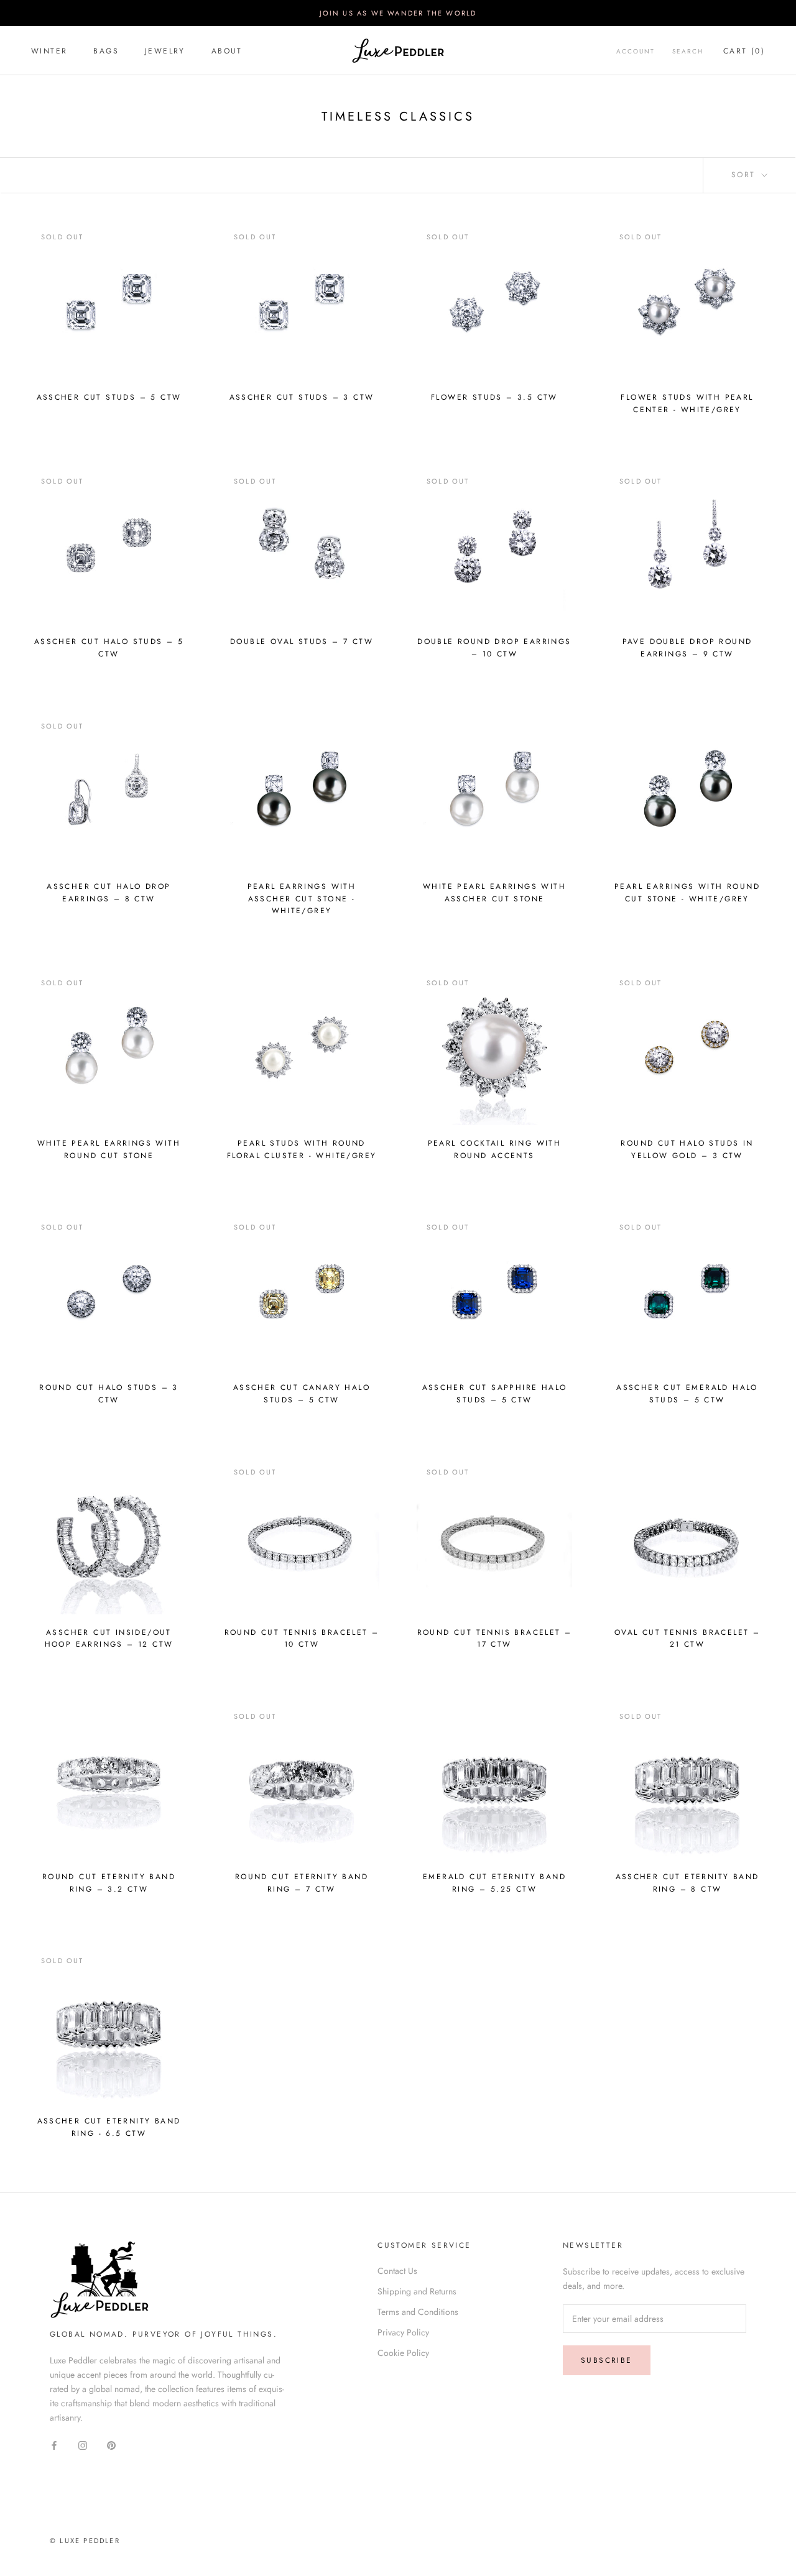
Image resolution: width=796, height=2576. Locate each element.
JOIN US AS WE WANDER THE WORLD (398, 13)
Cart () (744, 51)
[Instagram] (83, 2445)
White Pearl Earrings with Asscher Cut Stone (494, 893)
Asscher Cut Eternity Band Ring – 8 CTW (687, 1883)
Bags (106, 51)
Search (688, 51)
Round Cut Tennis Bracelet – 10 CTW (302, 1639)
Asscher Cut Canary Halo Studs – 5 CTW (302, 1394)
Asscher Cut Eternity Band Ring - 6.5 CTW (109, 2127)
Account (636, 51)
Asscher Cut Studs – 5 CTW (109, 397)
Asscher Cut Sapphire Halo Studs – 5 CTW (495, 1394)
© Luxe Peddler (85, 2541)
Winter (49, 51)
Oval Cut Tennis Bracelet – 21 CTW (687, 1639)
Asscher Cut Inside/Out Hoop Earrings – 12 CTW (109, 1639)
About (227, 51)
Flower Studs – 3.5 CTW (494, 397)
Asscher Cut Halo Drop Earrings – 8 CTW (109, 893)
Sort (745, 175)
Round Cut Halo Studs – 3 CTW (109, 1394)
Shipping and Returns (417, 2291)
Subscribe (607, 2360)
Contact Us (397, 2271)
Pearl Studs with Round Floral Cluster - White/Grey (302, 1149)
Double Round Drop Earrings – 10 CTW (494, 648)
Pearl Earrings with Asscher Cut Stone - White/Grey (302, 899)
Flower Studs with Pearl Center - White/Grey (687, 403)
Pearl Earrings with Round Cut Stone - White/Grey (687, 893)
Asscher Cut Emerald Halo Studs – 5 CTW (687, 1394)
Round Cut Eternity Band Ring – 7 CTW (302, 1883)
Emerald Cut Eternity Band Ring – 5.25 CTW (494, 1883)
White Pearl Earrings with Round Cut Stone (109, 1149)
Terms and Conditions (418, 2312)
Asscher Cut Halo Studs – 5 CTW (109, 648)
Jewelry (165, 51)
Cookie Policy (403, 2353)
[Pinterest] (111, 2445)
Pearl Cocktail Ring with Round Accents (495, 1149)
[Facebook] (54, 2445)
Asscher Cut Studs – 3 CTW (302, 397)
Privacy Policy (403, 2332)
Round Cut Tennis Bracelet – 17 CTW (495, 1639)
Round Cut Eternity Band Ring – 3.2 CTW (109, 1883)
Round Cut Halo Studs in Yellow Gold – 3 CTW (687, 1149)
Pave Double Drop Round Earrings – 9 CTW (687, 648)
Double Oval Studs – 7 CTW (302, 642)
